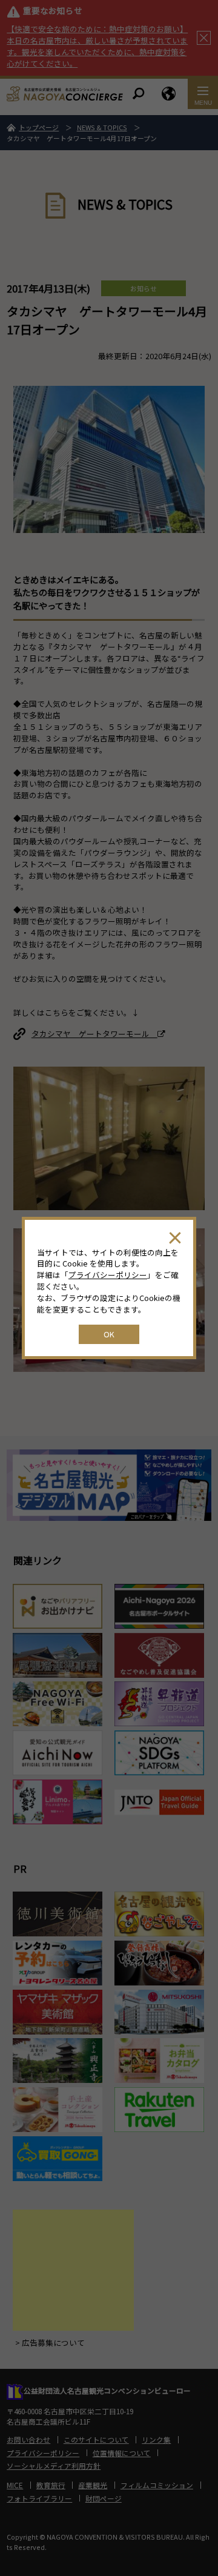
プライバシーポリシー (108, 1275)
